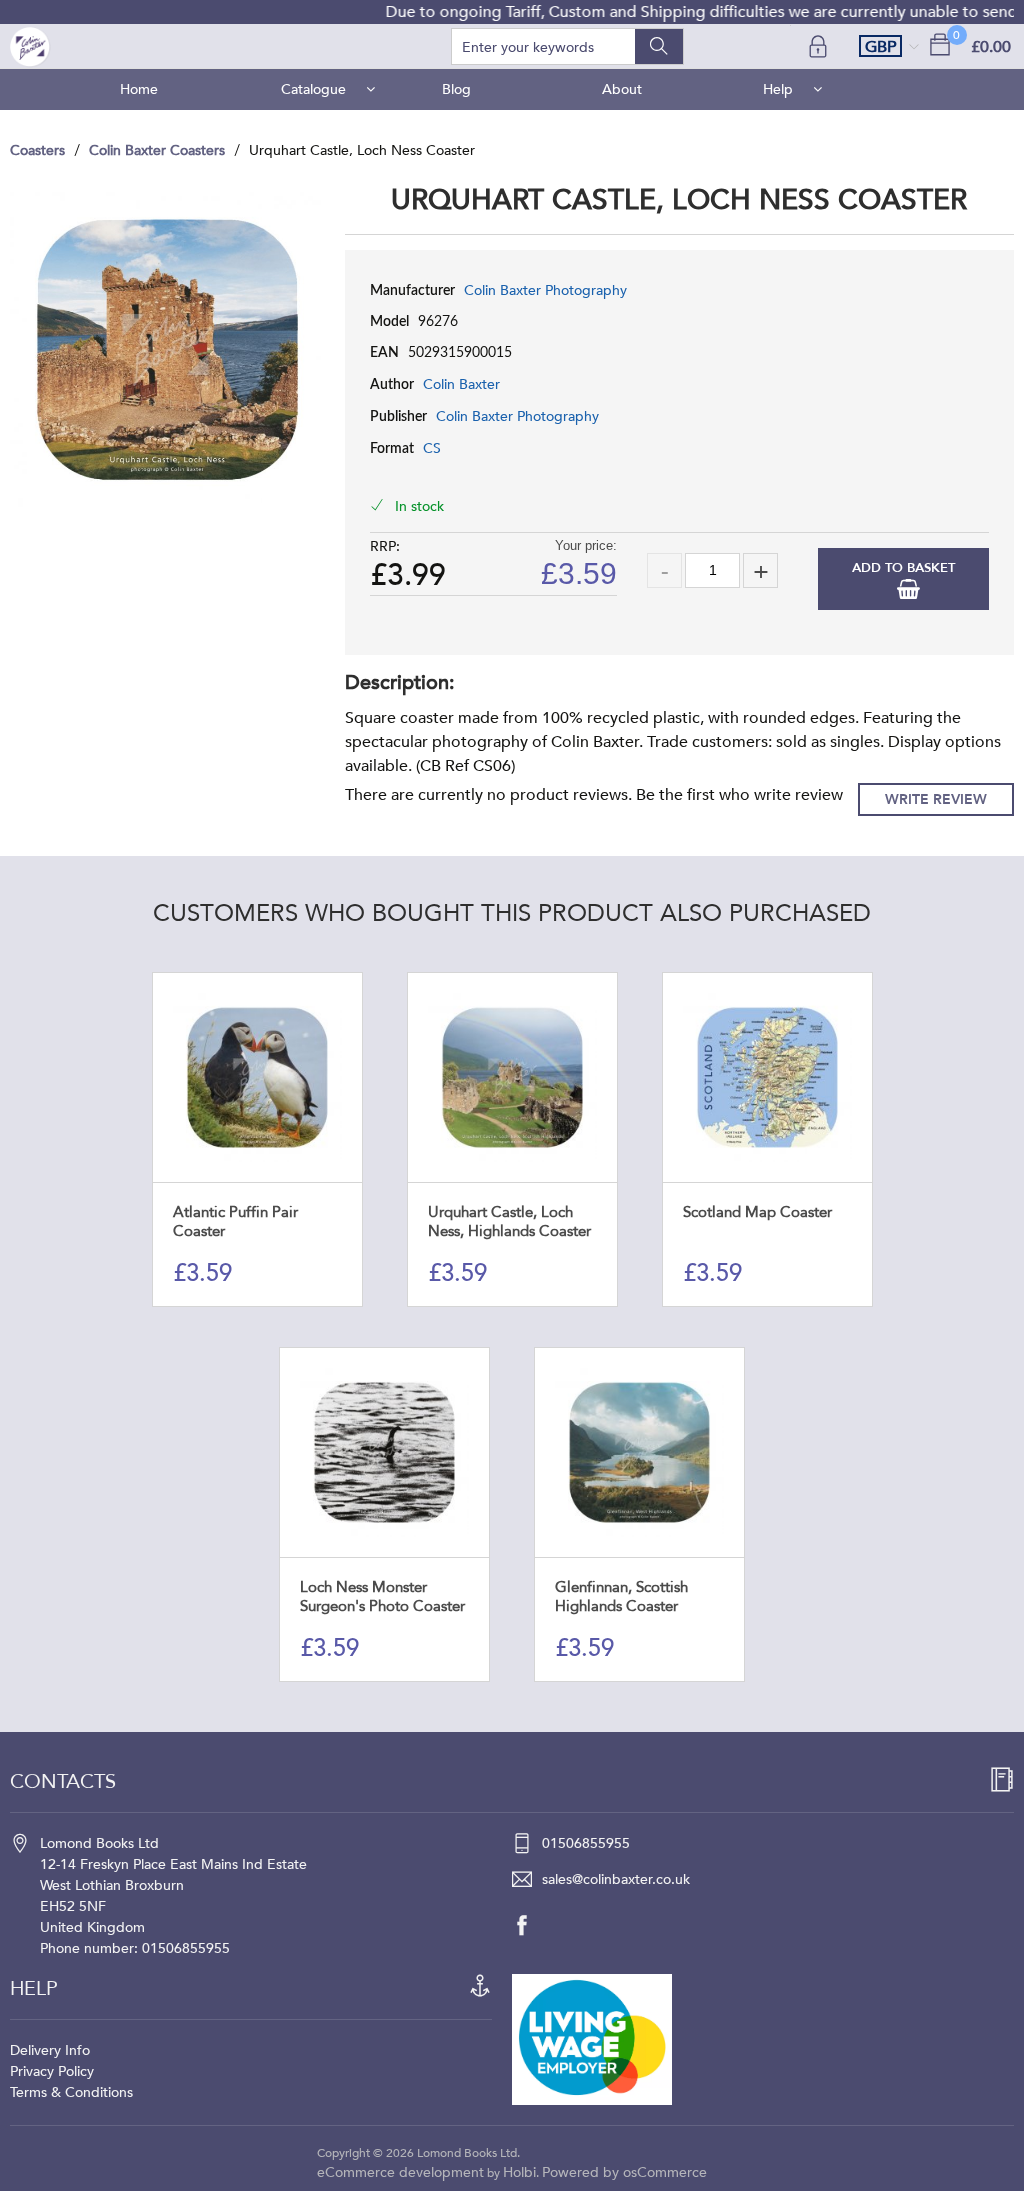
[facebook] (532, 1925)
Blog (456, 89)
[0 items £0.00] (940, 43)
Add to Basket (903, 568)
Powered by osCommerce (624, 2172)
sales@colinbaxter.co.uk (616, 1879)
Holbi (519, 2172)
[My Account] (820, 46)
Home (139, 89)
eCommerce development (400, 2172)
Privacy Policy (52, 2071)
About (622, 89)
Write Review (936, 799)
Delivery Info (50, 2050)
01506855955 (586, 1843)
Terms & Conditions (71, 2092)
